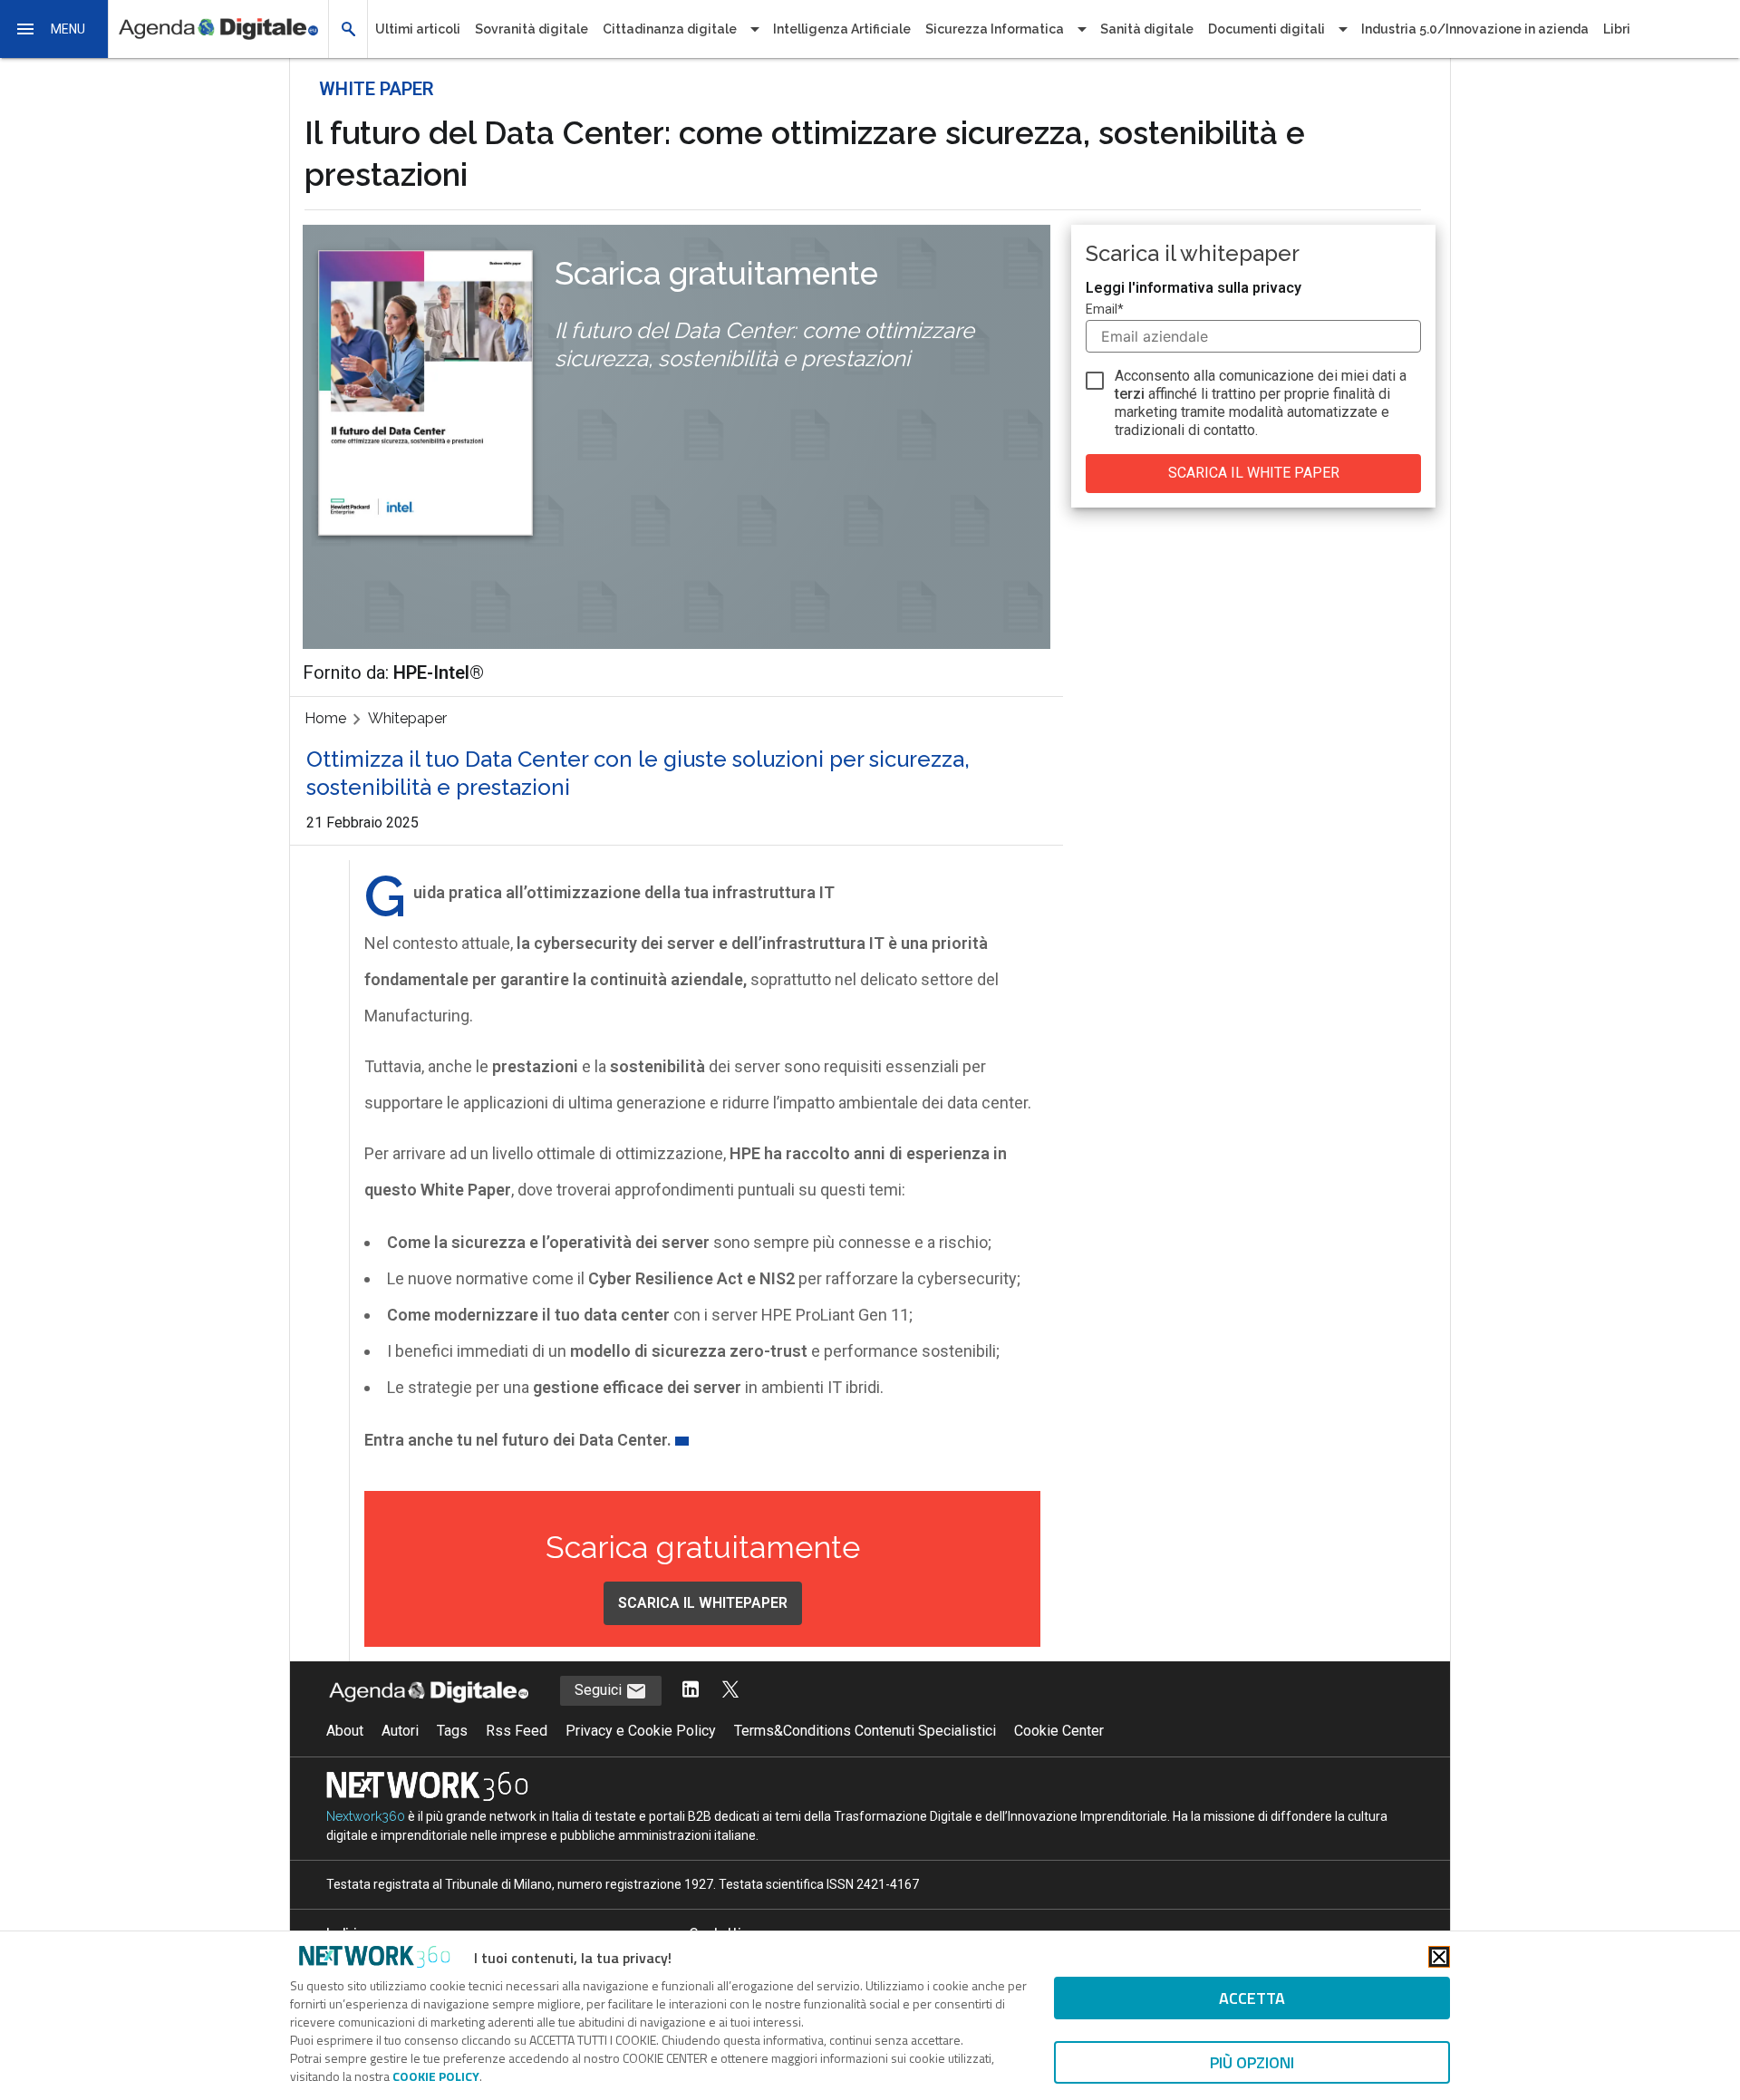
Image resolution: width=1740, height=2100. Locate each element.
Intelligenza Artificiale (842, 29)
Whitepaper (407, 718)
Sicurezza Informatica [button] (995, 29)
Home (325, 718)
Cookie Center (1059, 1731)
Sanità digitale (1147, 29)
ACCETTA (1252, 1998)
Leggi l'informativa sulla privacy (1194, 288)
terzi (1130, 394)
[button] (54, 29)
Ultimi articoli (418, 29)
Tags (452, 1731)
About (345, 1731)
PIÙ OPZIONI (1252, 2062)
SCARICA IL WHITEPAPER (703, 1603)
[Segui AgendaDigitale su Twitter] (730, 1691)
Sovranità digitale (532, 29)
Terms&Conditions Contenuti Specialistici (865, 1731)
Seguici (600, 1690)
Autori (400, 1731)
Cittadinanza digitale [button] (670, 29)
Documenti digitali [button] (1266, 29)
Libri (1617, 29)
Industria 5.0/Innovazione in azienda (1475, 29)
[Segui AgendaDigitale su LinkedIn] (691, 1691)
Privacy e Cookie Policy (641, 1731)
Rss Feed (517, 1731)
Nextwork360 (366, 1816)
